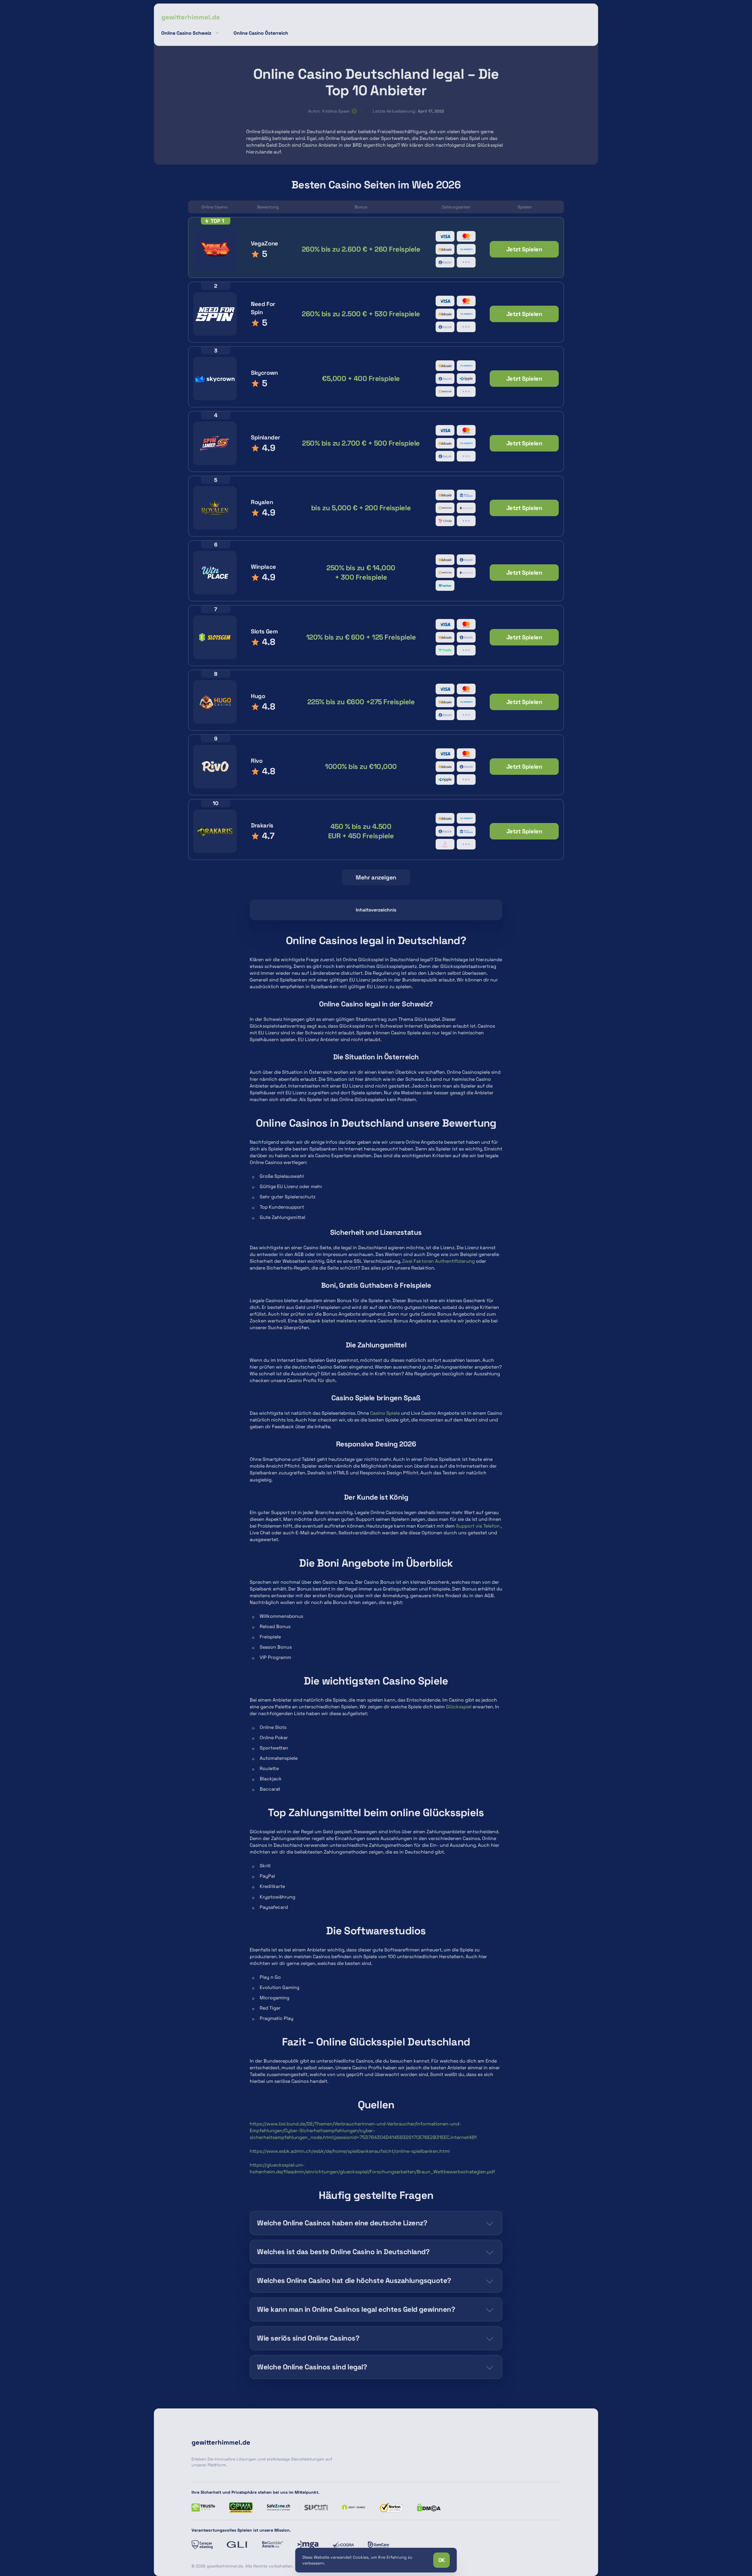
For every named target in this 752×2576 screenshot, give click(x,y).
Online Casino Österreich (261, 33)
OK (442, 2560)
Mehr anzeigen (376, 877)
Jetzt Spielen (524, 249)
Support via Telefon (478, 1526)
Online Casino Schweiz (186, 33)
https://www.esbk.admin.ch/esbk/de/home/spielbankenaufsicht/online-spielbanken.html (350, 2151)
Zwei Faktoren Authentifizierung (438, 1261)
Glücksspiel (459, 1707)
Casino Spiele (385, 1413)
